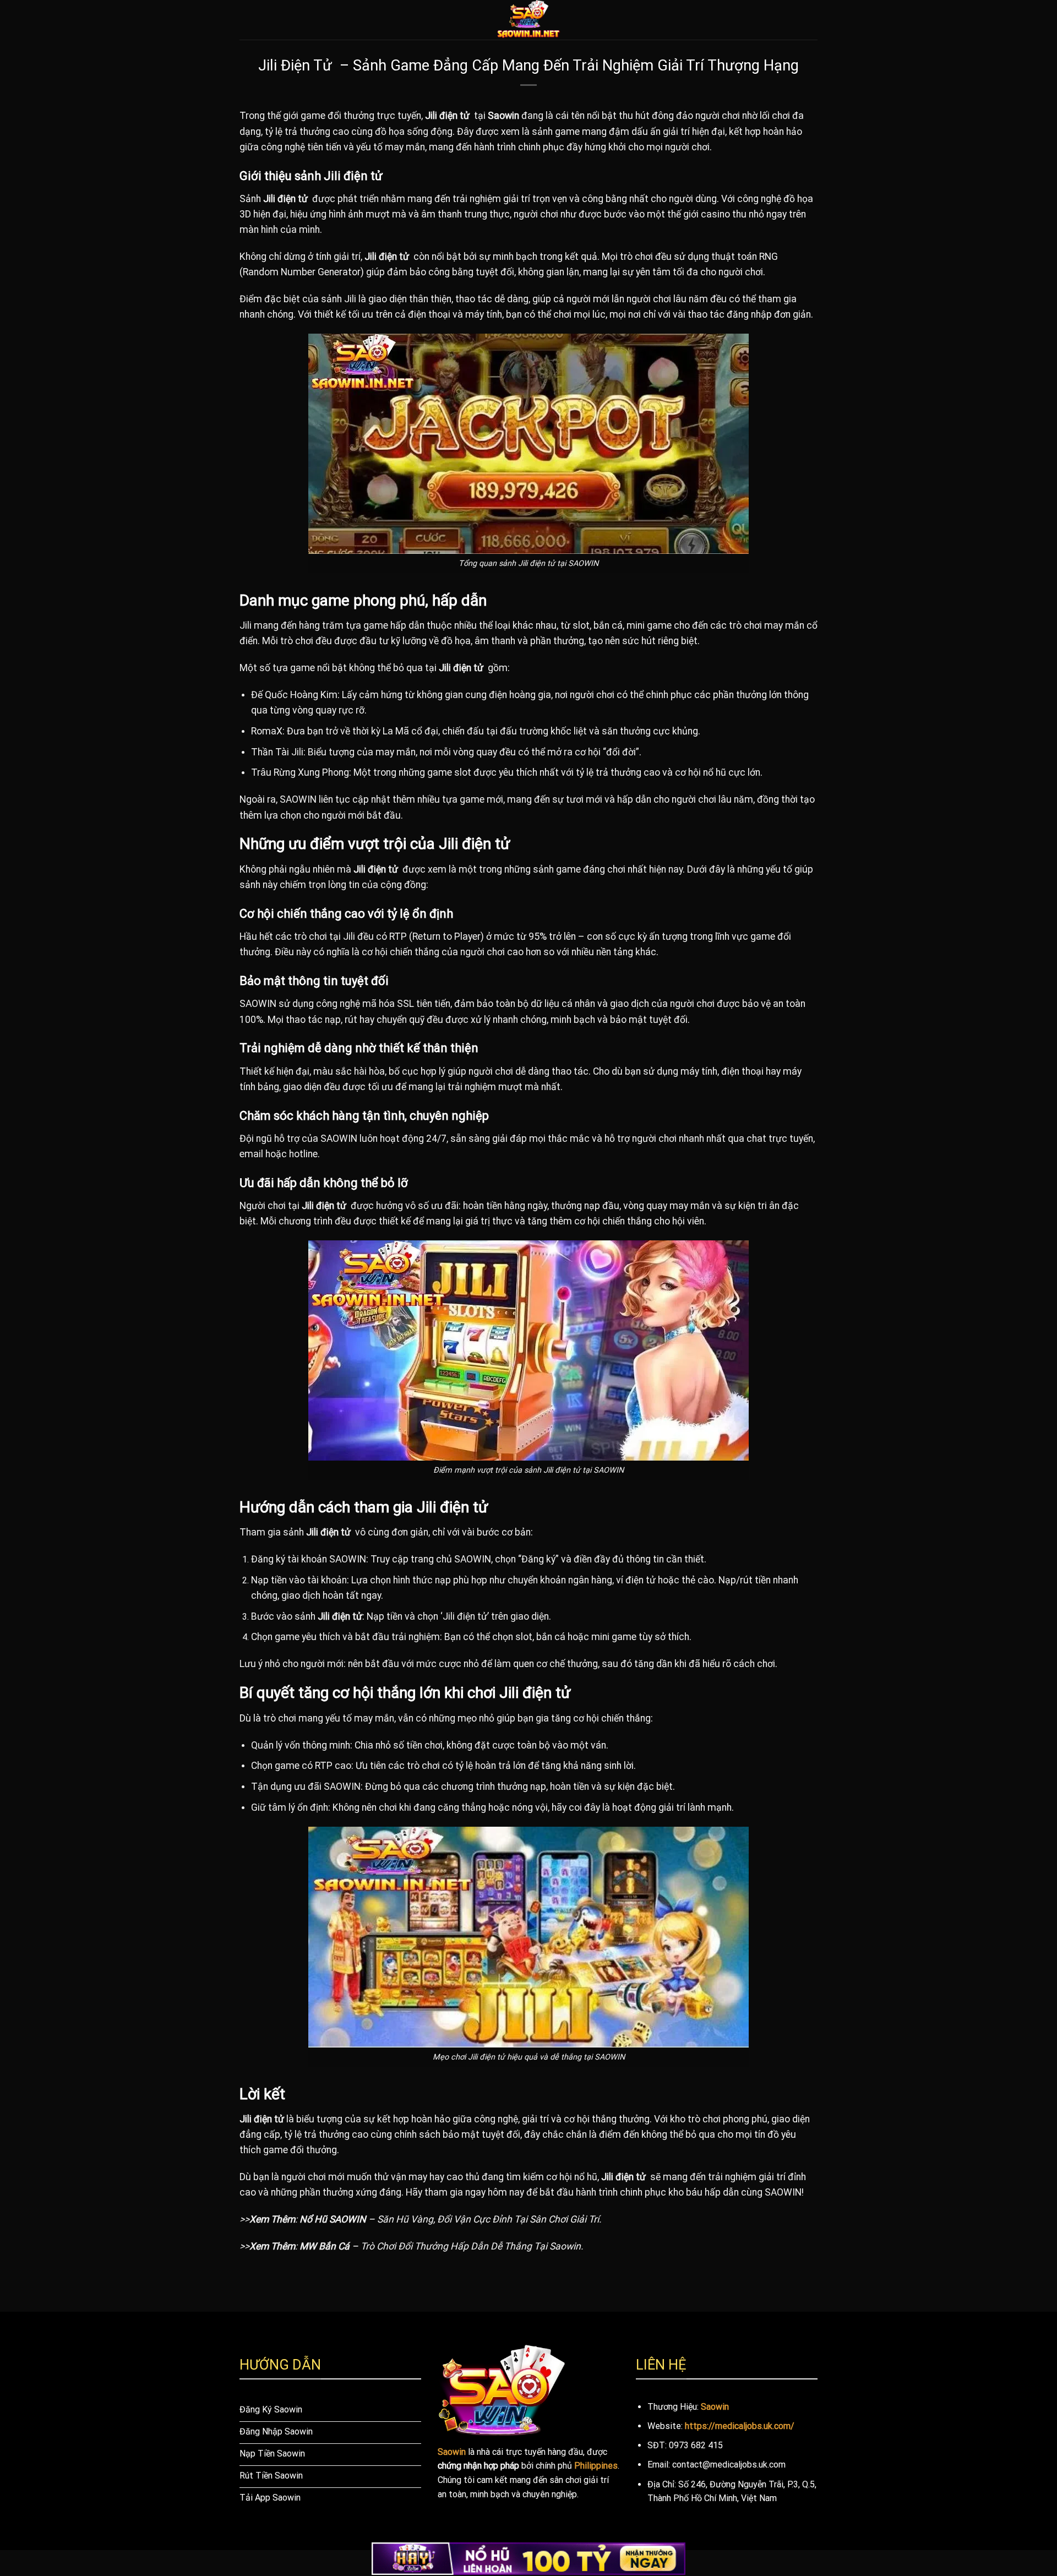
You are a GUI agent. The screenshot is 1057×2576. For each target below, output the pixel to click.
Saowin (503, 116)
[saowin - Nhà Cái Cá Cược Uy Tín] (528, 20)
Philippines (596, 2466)
